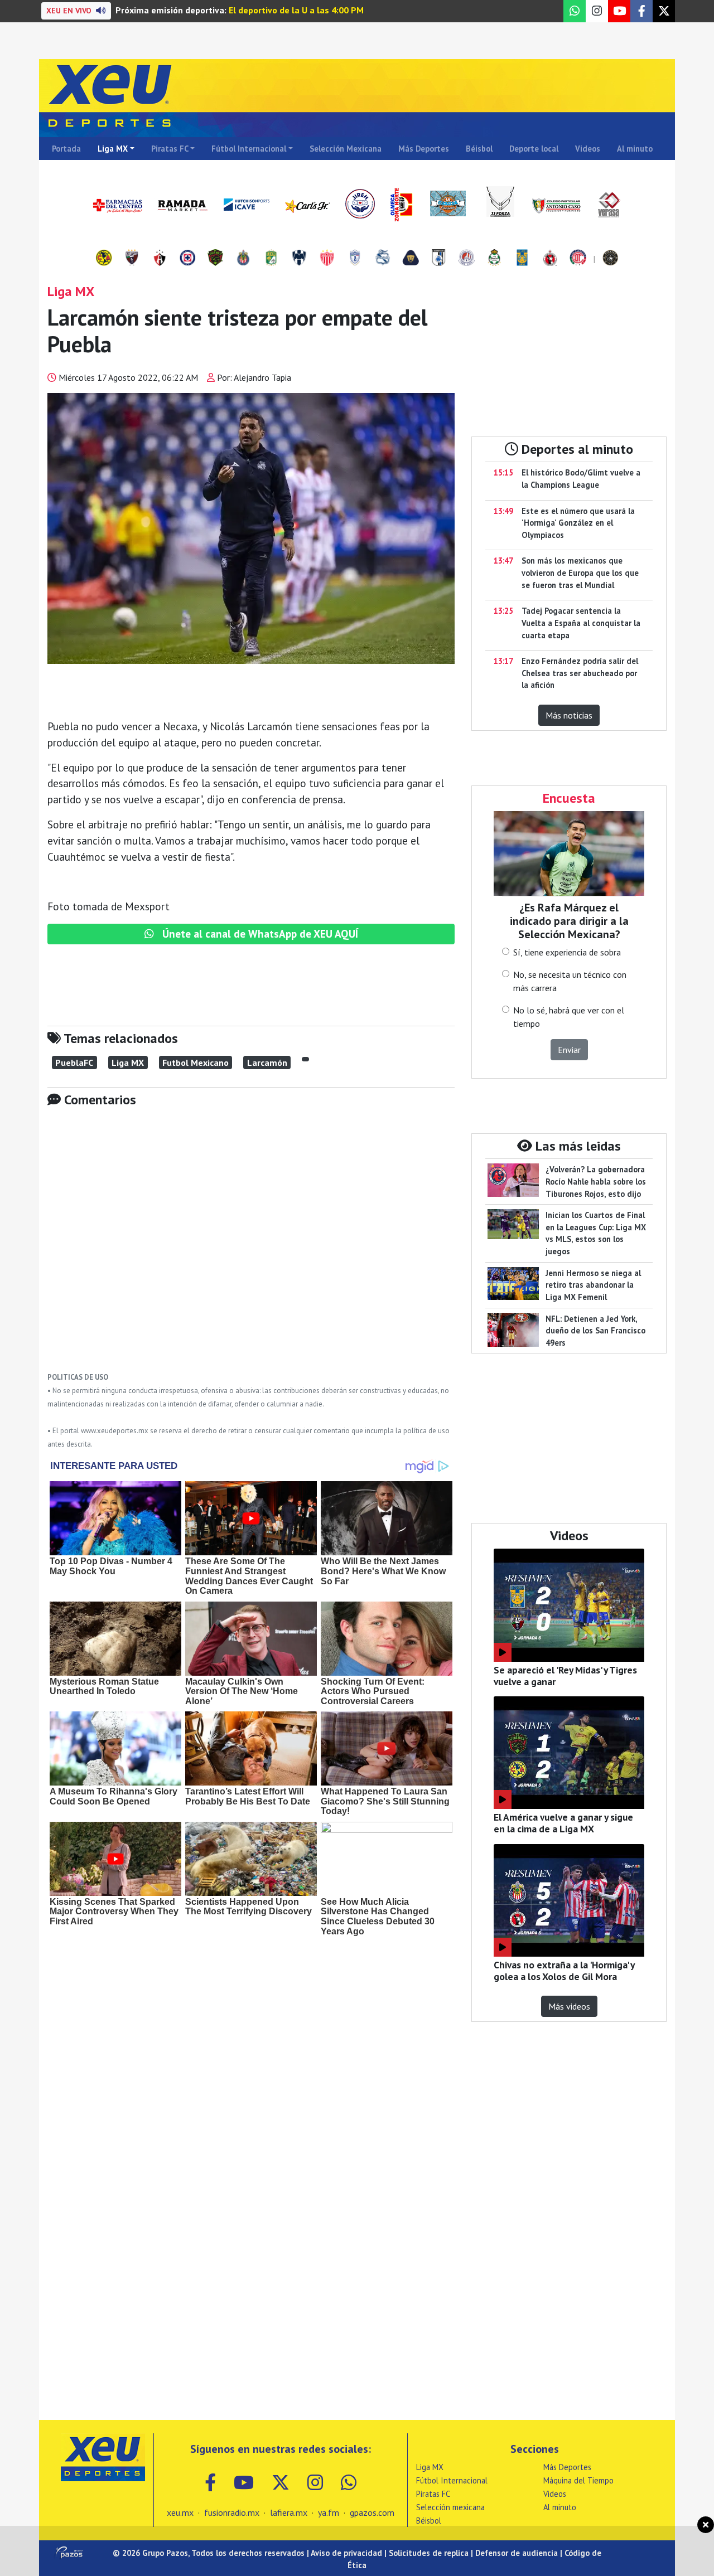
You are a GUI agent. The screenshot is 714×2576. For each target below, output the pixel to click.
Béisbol (479, 149)
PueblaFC (74, 1063)
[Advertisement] (251, 1248)
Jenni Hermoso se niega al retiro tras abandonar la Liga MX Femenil (593, 1285)
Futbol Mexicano (196, 1063)
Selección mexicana (450, 2507)
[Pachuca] (355, 259)
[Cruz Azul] (187, 259)
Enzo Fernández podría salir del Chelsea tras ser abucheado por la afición (580, 673)
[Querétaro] (438, 259)
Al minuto (635, 149)
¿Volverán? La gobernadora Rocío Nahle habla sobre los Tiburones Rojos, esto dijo (596, 1181)
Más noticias (569, 715)
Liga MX (113, 149)
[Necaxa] (327, 259)
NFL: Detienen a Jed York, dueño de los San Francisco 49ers (595, 1331)
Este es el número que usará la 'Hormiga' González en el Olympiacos (578, 523)
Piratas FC (170, 149)
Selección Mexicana (346, 149)
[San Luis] (466, 259)
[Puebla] (383, 259)
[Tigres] (522, 259)
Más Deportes (424, 149)
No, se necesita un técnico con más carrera (570, 981)
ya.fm (329, 2512)
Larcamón (267, 1063)
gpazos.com (372, 2512)
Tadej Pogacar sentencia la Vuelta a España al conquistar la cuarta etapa (581, 623)
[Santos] (494, 259)
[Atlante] (132, 259)
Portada (66, 149)
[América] (104, 259)
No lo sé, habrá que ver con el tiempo (569, 1017)
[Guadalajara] (243, 259)
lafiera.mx (289, 2512)
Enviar (569, 1050)
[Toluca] (578, 259)
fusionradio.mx (232, 2512)
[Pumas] (411, 259)
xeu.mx (180, 2512)
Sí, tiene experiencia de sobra (567, 952)
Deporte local (534, 149)
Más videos (569, 2006)
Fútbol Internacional (249, 149)
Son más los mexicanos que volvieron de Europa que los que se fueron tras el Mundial (580, 573)
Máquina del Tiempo (578, 2480)
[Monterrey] (299, 259)
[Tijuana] (550, 259)
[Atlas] (160, 259)
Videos (588, 149)
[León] (271, 259)
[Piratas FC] (610, 259)
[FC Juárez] (215, 259)
